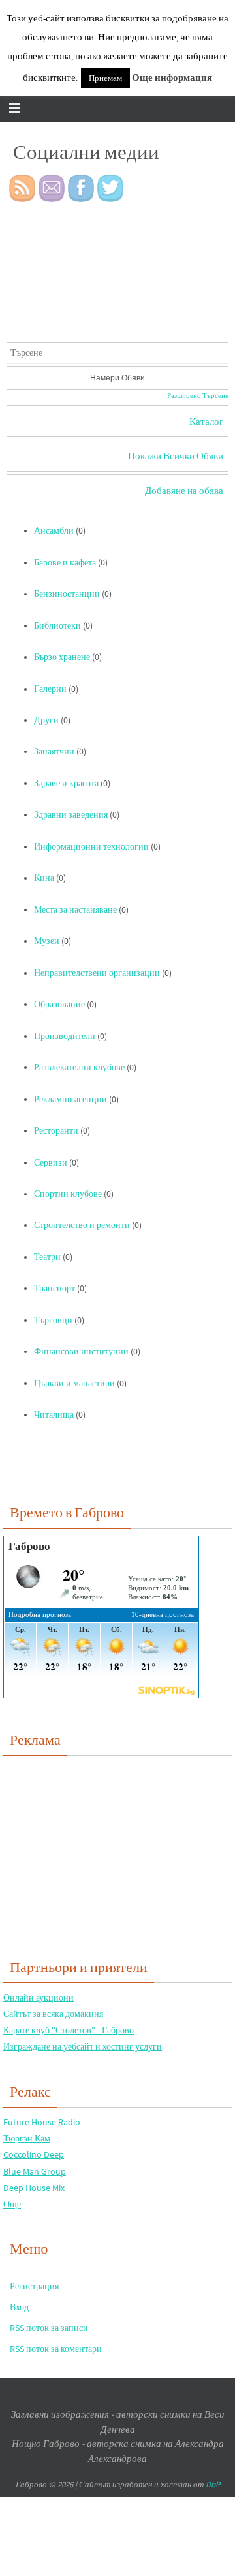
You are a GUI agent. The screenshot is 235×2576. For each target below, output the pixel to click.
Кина (44, 878)
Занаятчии (54, 751)
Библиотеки (57, 626)
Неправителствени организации (97, 973)
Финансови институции (81, 1352)
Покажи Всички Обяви (176, 456)
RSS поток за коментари (56, 2349)
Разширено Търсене (198, 395)
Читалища (54, 1415)
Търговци (53, 1320)
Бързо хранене (62, 657)
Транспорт (55, 1288)
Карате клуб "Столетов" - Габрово (69, 2030)
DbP (213, 2484)
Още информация (172, 77)
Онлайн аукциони (39, 1997)
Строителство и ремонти (82, 1225)
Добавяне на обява (184, 490)
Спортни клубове (68, 1194)
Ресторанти (56, 1131)
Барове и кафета (65, 563)
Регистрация (34, 2286)
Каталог (206, 421)
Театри (47, 1257)
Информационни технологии (91, 847)
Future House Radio (42, 2122)
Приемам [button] (105, 78)
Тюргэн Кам (27, 2138)
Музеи (47, 941)
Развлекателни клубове (79, 1067)
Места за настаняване (75, 910)
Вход (19, 2307)
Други (46, 720)
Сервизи (51, 1163)
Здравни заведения (71, 815)
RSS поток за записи (49, 2328)
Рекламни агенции (70, 1099)
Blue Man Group (35, 2171)
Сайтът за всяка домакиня (53, 2014)
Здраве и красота (66, 783)
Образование (59, 1004)
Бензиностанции (67, 594)
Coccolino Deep (34, 2154)
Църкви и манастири (74, 1383)
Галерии (50, 689)
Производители (65, 1036)
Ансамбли (54, 531)
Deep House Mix (34, 2188)
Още (12, 2204)
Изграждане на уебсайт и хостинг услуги (83, 2046)
